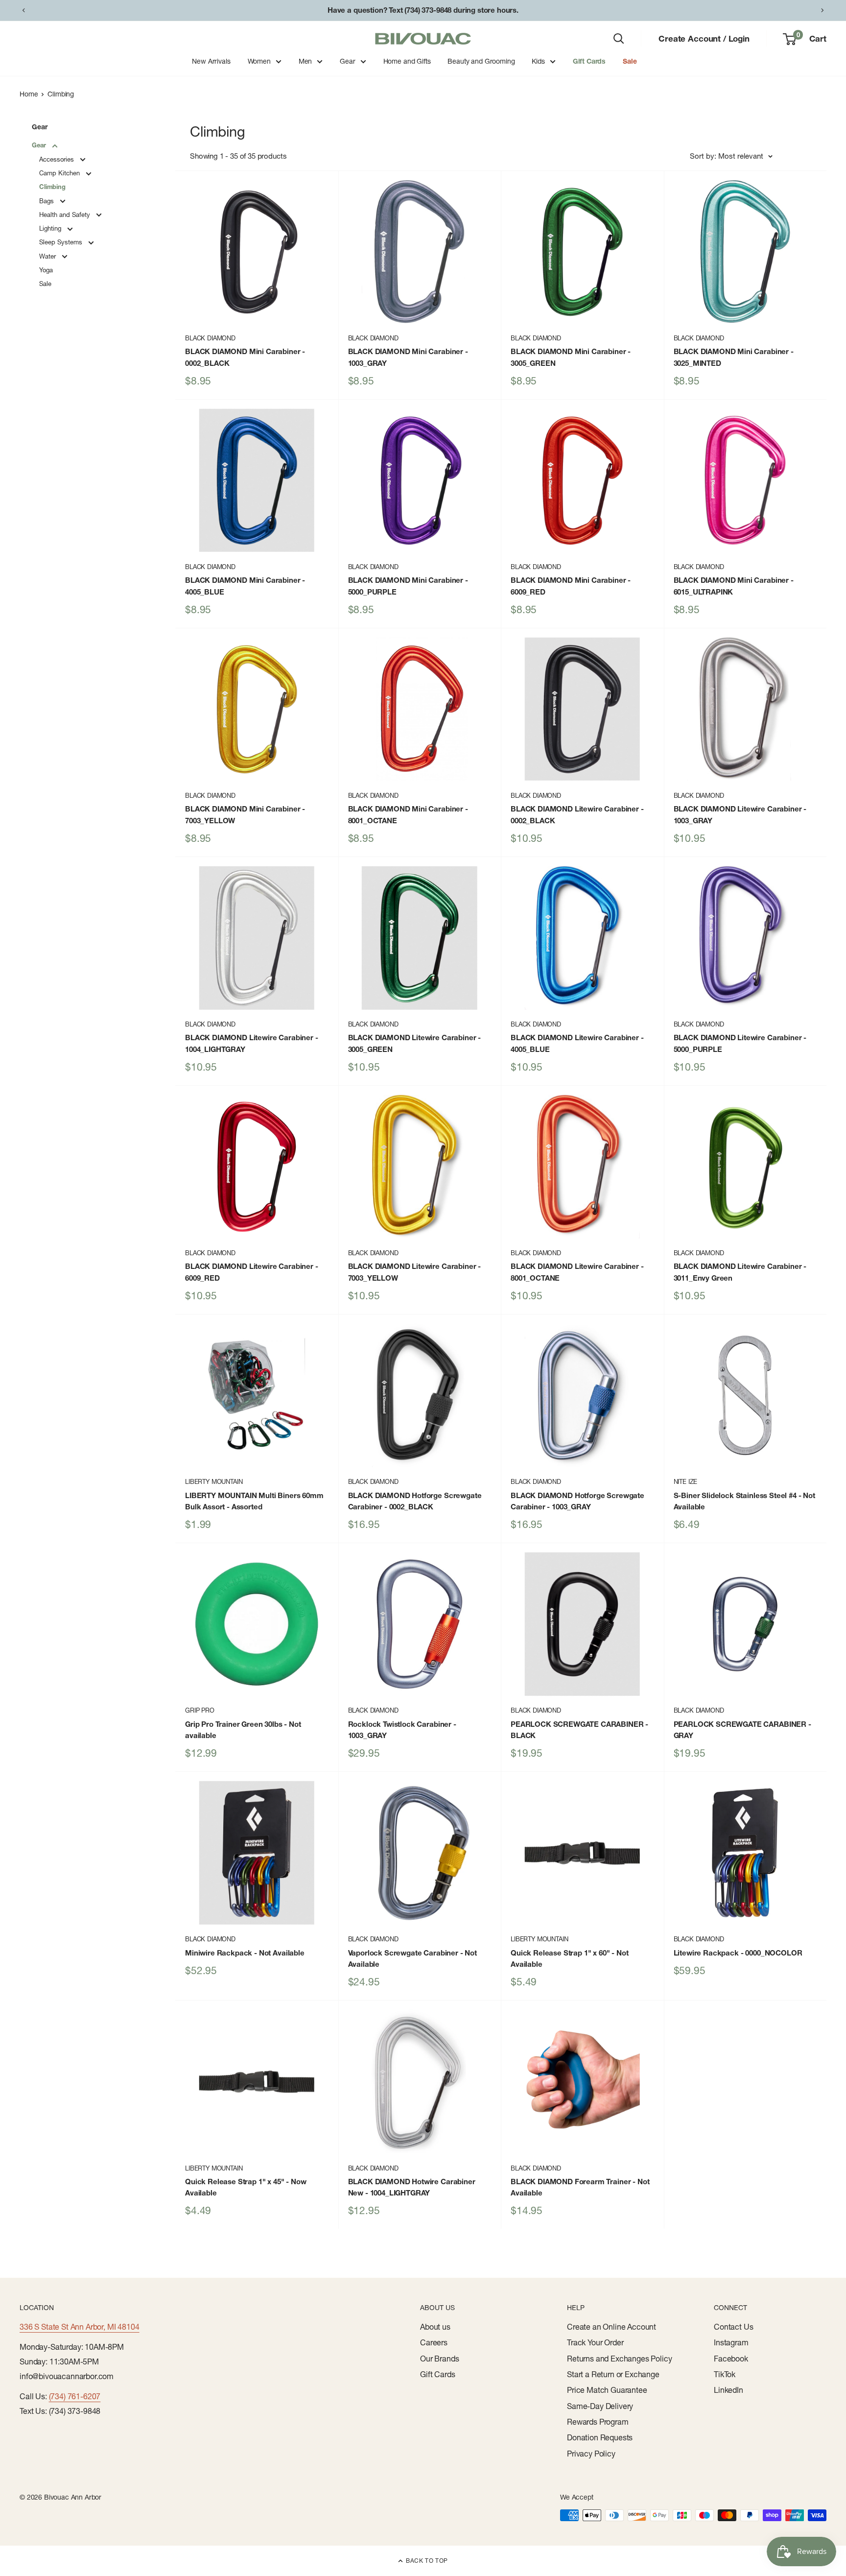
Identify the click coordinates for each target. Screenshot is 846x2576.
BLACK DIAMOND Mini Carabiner (245, 357)
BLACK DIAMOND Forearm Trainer (580, 2187)
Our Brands (439, 2359)
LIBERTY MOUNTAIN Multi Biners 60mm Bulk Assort (254, 1501)
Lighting (51, 228)
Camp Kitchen (60, 173)
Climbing (61, 94)
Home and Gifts (407, 61)
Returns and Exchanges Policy (620, 2359)
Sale (630, 61)
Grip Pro (200, 1710)
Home (29, 94)
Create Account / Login (704, 38)
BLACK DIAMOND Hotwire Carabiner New (412, 2187)
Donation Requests (600, 2437)
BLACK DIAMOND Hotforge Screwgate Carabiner (415, 1501)
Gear (347, 61)
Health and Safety (66, 215)
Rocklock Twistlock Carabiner (402, 1730)
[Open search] (619, 39)
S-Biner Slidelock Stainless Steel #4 (744, 1501)
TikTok (725, 2374)
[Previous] (23, 10)
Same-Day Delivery (600, 2406)
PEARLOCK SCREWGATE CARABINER (579, 1730)
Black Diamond (210, 338)
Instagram (731, 2342)
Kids (538, 61)
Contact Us (733, 2327)
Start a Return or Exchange (613, 2374)
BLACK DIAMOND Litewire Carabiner (577, 814)
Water (48, 256)
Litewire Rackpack (738, 1953)
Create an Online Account (611, 2327)
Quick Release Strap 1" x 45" (246, 2187)
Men (305, 61)
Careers (434, 2342)
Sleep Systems (62, 242)
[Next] (822, 10)
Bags (47, 201)
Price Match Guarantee (607, 2390)
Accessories (58, 159)
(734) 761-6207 (75, 2396)
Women (259, 61)
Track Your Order (595, 2342)
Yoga (46, 270)
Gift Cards (589, 61)
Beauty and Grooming (481, 61)
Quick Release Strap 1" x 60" (570, 1958)
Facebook (731, 2359)
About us (435, 2327)
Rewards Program (598, 2422)
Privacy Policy (591, 2454)
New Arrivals (211, 61)
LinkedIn (728, 2390)
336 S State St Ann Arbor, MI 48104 (80, 2327)
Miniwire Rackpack (245, 1953)
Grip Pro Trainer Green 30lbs (243, 1730)
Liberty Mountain (214, 1481)
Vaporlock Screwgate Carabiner (412, 1958)
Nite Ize (686, 1481)
